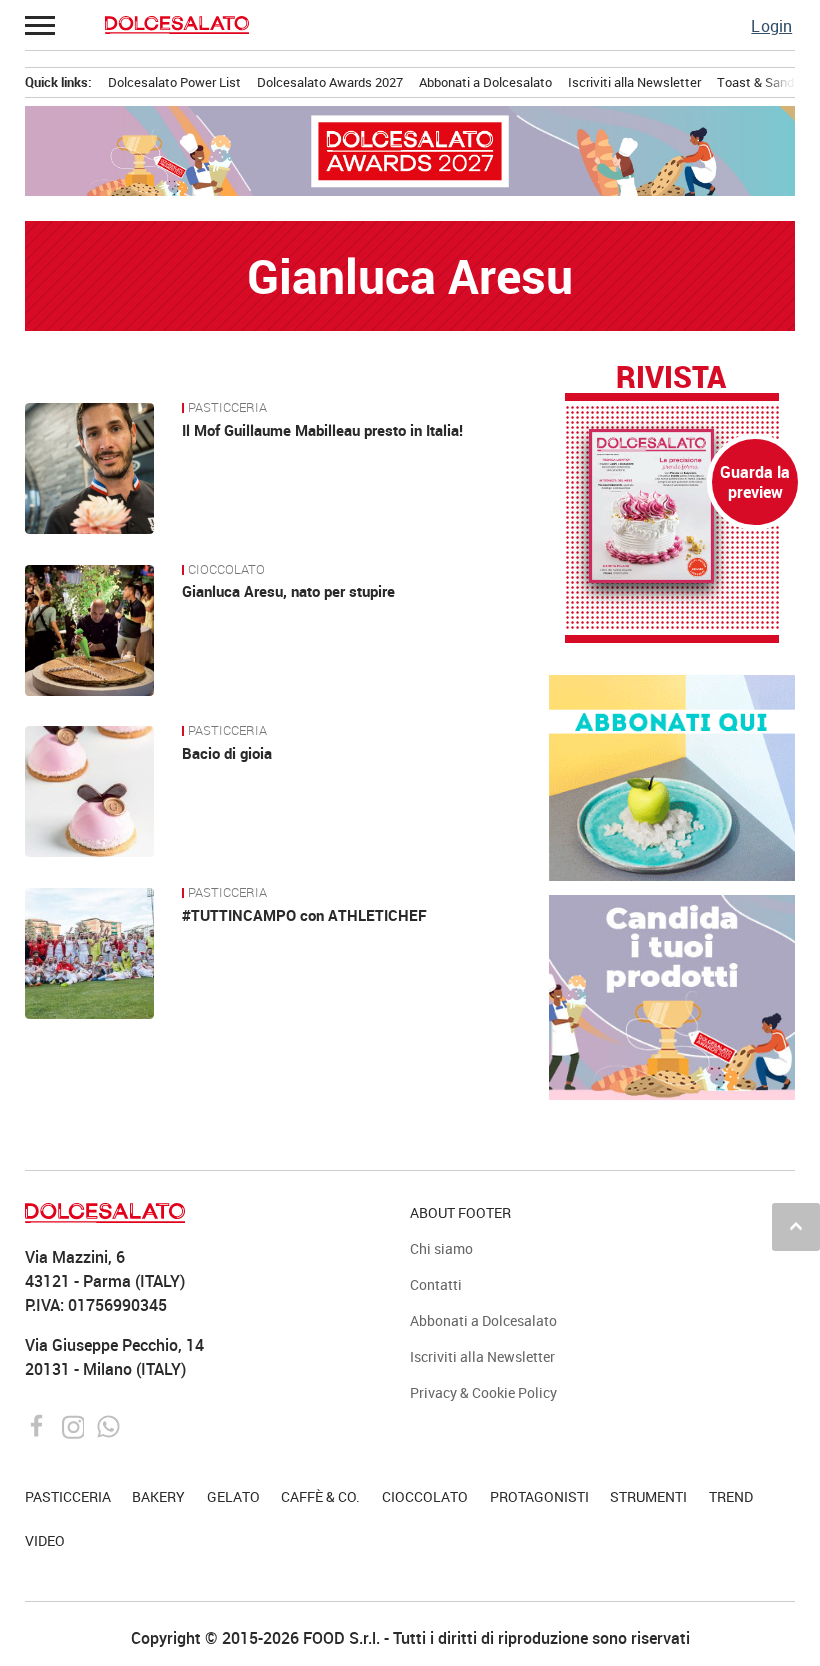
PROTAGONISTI (539, 1496)
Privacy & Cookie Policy (483, 1392)
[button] (41, 25)
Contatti (436, 1284)
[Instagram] (75, 1425)
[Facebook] (39, 1425)
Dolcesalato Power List (174, 82)
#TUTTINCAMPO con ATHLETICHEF (304, 915)
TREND (731, 1496)
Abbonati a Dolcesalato (485, 82)
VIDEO (45, 1540)
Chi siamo (441, 1248)
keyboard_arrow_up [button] (796, 1226)
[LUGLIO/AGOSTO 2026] (672, 506)
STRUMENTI (648, 1496)
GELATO (233, 1496)
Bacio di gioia (227, 753)
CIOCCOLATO (226, 570)
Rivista (671, 378)
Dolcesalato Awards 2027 (330, 82)
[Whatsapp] (108, 1425)
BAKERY (158, 1496)
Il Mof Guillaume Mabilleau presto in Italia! (322, 430)
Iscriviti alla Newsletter (634, 82)
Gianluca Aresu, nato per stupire (288, 591)
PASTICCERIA (227, 408)
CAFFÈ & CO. (320, 1496)
